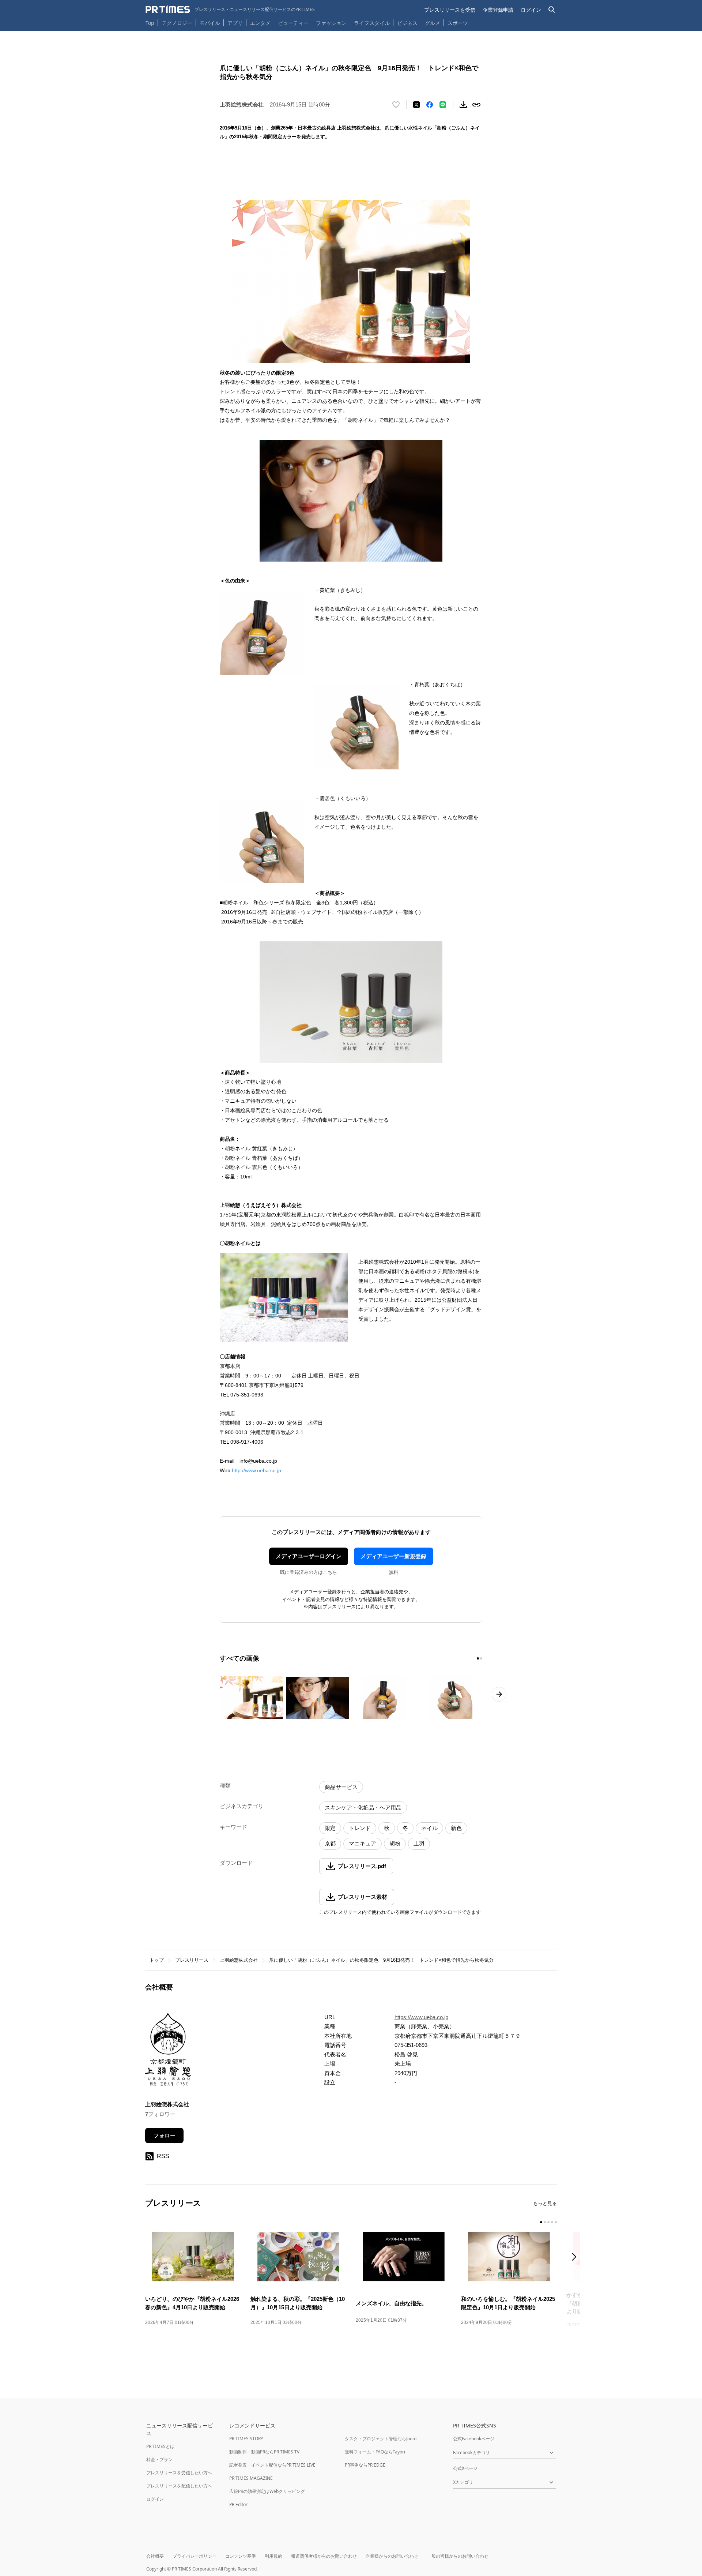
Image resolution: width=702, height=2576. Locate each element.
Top (150, 23)
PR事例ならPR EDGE (365, 2465)
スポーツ (458, 23)
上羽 (419, 1843)
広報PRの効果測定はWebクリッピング (267, 2491)
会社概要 (155, 2556)
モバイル (210, 23)
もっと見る (545, 2203)
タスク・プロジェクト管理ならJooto (381, 2439)
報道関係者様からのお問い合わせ (324, 2556)
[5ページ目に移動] (556, 2222)
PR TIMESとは (160, 2446)
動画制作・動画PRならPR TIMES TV (264, 2452)
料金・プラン (159, 2459)
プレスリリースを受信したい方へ (179, 2473)
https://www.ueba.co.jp (421, 2017)
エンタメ (260, 23)
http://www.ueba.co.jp (256, 1470)
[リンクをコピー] (476, 105)
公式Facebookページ (474, 2439)
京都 (330, 1843)
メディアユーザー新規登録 (393, 1556)
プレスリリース (192, 1960)
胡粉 (395, 1843)
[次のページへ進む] (499, 1694)
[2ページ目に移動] (481, 1658)
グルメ (433, 23)
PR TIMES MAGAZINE (251, 2478)
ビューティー (293, 23)
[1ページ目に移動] (478, 1658)
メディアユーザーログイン (309, 1556)
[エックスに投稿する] (416, 105)
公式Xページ (465, 2468)
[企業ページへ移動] (168, 2052)
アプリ (235, 23)
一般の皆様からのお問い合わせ (458, 2556)
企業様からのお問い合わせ (392, 2556)
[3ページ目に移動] (548, 2222)
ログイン (531, 10)
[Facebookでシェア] (430, 105)
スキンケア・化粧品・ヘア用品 (363, 1808)
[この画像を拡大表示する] (251, 1698)
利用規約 (273, 2556)
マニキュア (363, 1843)
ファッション (331, 23)
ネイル (429, 1828)
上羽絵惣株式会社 (239, 1960)
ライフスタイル (372, 23)
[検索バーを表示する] (552, 10)
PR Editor (238, 2504)
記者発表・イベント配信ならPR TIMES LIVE (272, 2465)
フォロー (165, 2135)
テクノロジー (177, 23)
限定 (330, 1828)
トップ (157, 1960)
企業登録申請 (498, 10)
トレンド (360, 1828)
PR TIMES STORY (246, 2439)
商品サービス (341, 1787)
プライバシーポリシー (195, 2556)
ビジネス (407, 23)
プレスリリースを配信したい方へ (179, 2486)
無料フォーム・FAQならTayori (375, 2452)
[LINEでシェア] (443, 105)
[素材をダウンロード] (463, 105)
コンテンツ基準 (241, 2556)
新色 (456, 1828)
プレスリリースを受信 (450, 10)
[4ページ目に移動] (552, 2222)
